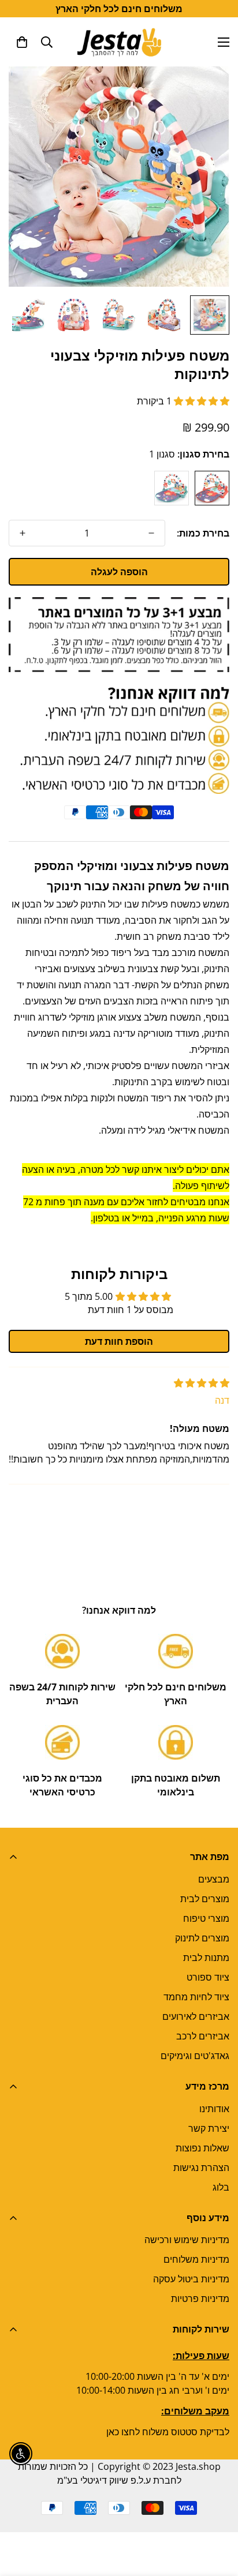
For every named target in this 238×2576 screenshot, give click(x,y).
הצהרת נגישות (201, 2168)
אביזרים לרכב (203, 2036)
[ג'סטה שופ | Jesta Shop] (119, 42)
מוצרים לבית (205, 1899)
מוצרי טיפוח (206, 1918)
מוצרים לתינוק (202, 1938)
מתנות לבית (206, 1958)
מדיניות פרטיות (200, 2298)
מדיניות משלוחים (196, 2259)
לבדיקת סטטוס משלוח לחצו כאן (168, 2432)
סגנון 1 (212, 488)
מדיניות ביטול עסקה (191, 2279)
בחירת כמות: (203, 533)
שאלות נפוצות (202, 2148)
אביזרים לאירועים (196, 2016)
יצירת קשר (209, 2128)
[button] (22, 42)
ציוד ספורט (208, 1977)
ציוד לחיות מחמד (196, 1997)
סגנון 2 (172, 488)
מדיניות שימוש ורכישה (187, 2240)
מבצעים (214, 1879)
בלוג (221, 2187)
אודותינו (214, 2109)
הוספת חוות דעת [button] (119, 1341)
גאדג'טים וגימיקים (195, 2056)
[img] (202, 1383)
